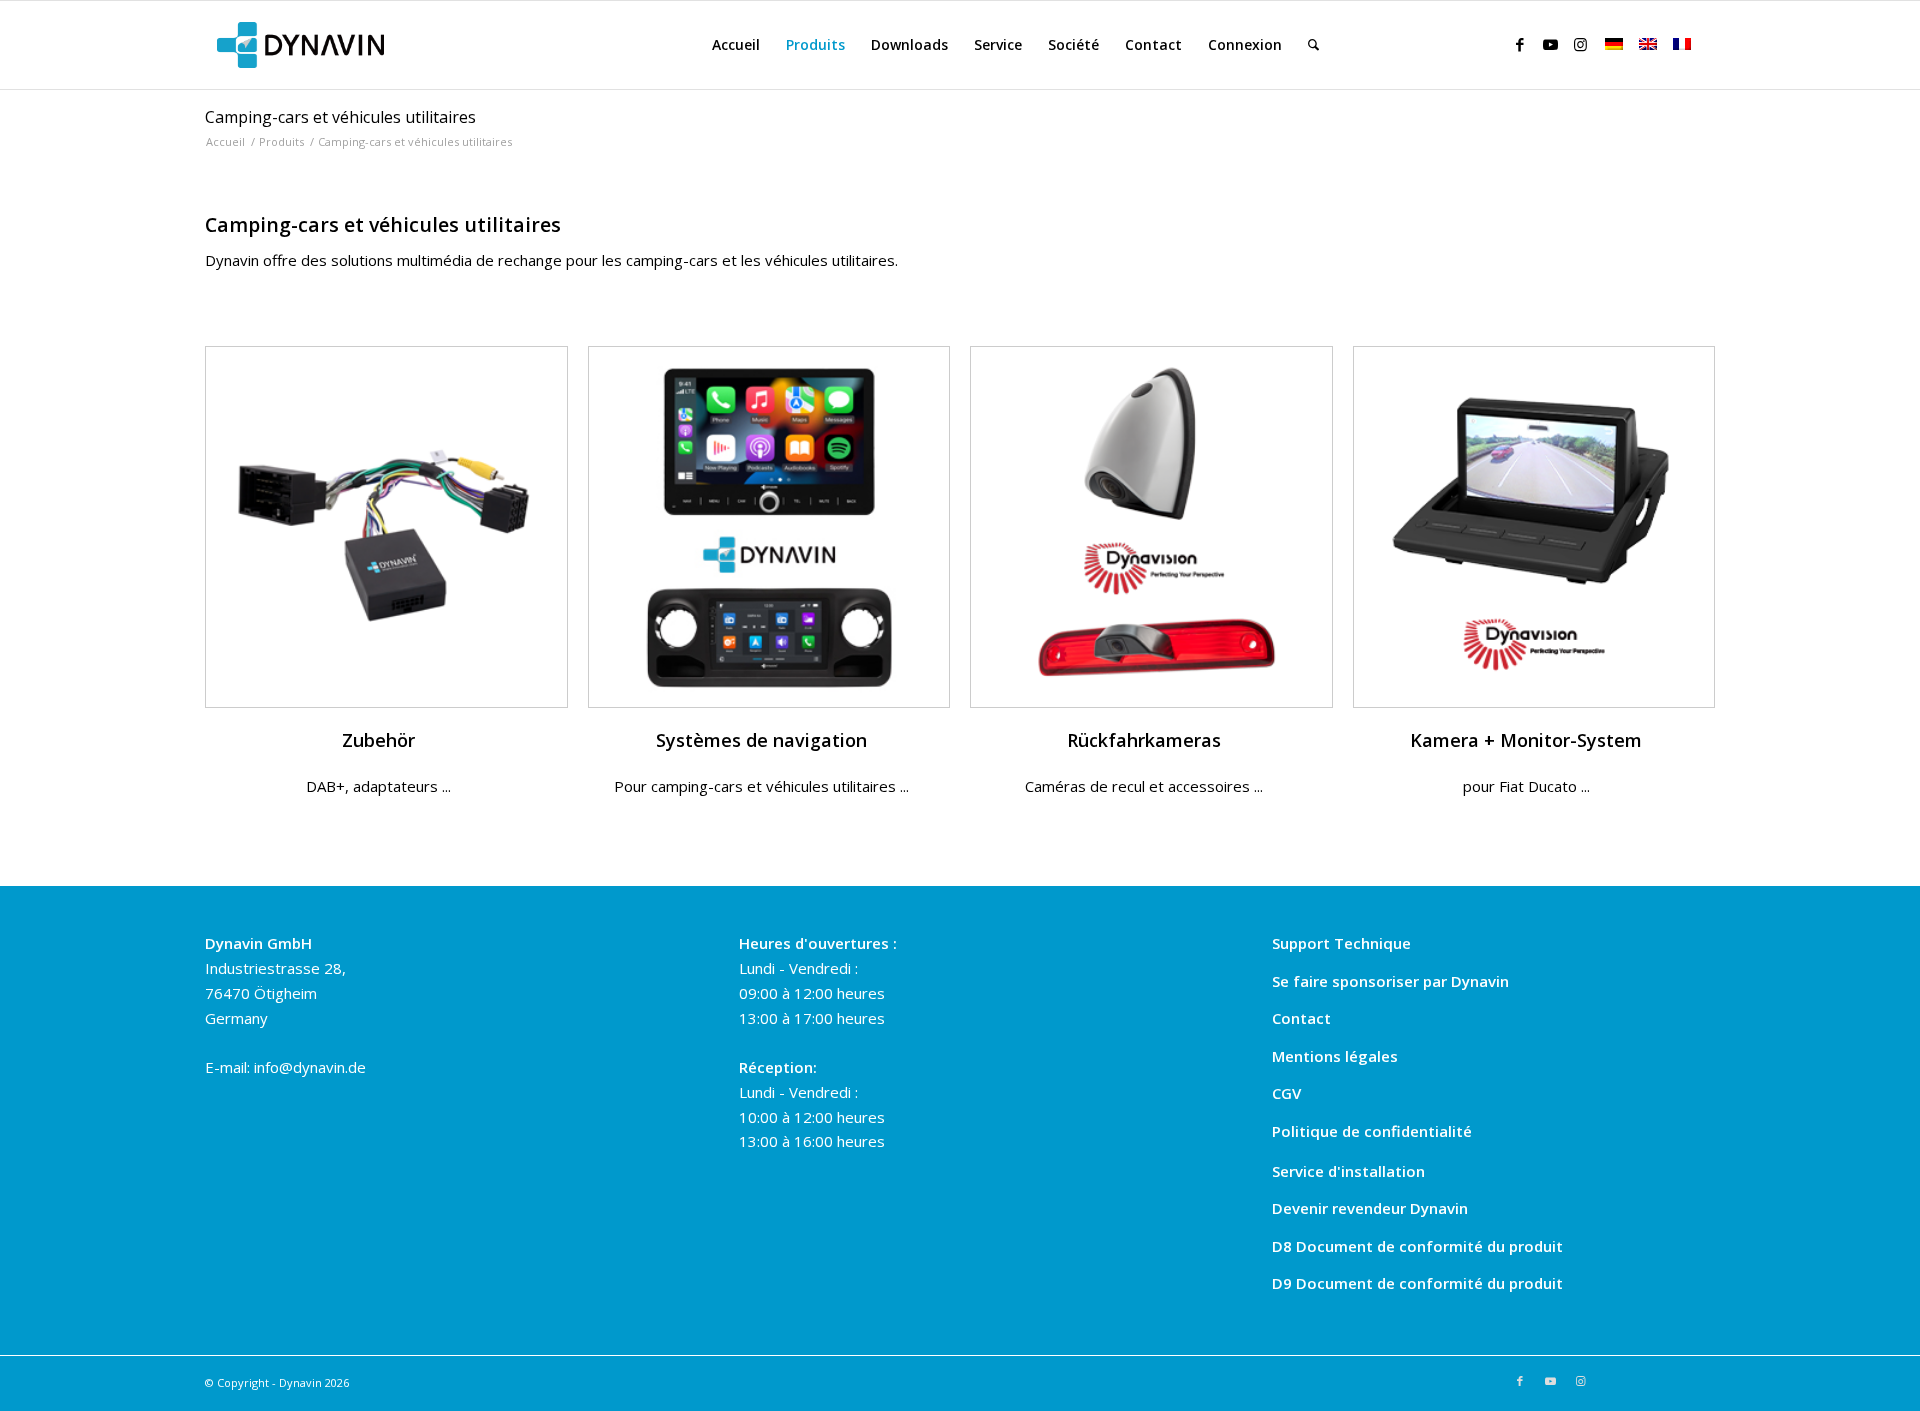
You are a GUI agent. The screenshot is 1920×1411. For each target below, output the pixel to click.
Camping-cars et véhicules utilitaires (340, 117)
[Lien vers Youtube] (1550, 44)
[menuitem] (736, 45)
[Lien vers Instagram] (1580, 44)
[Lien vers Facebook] (1520, 44)
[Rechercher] (1313, 45)
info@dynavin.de (310, 1067)
